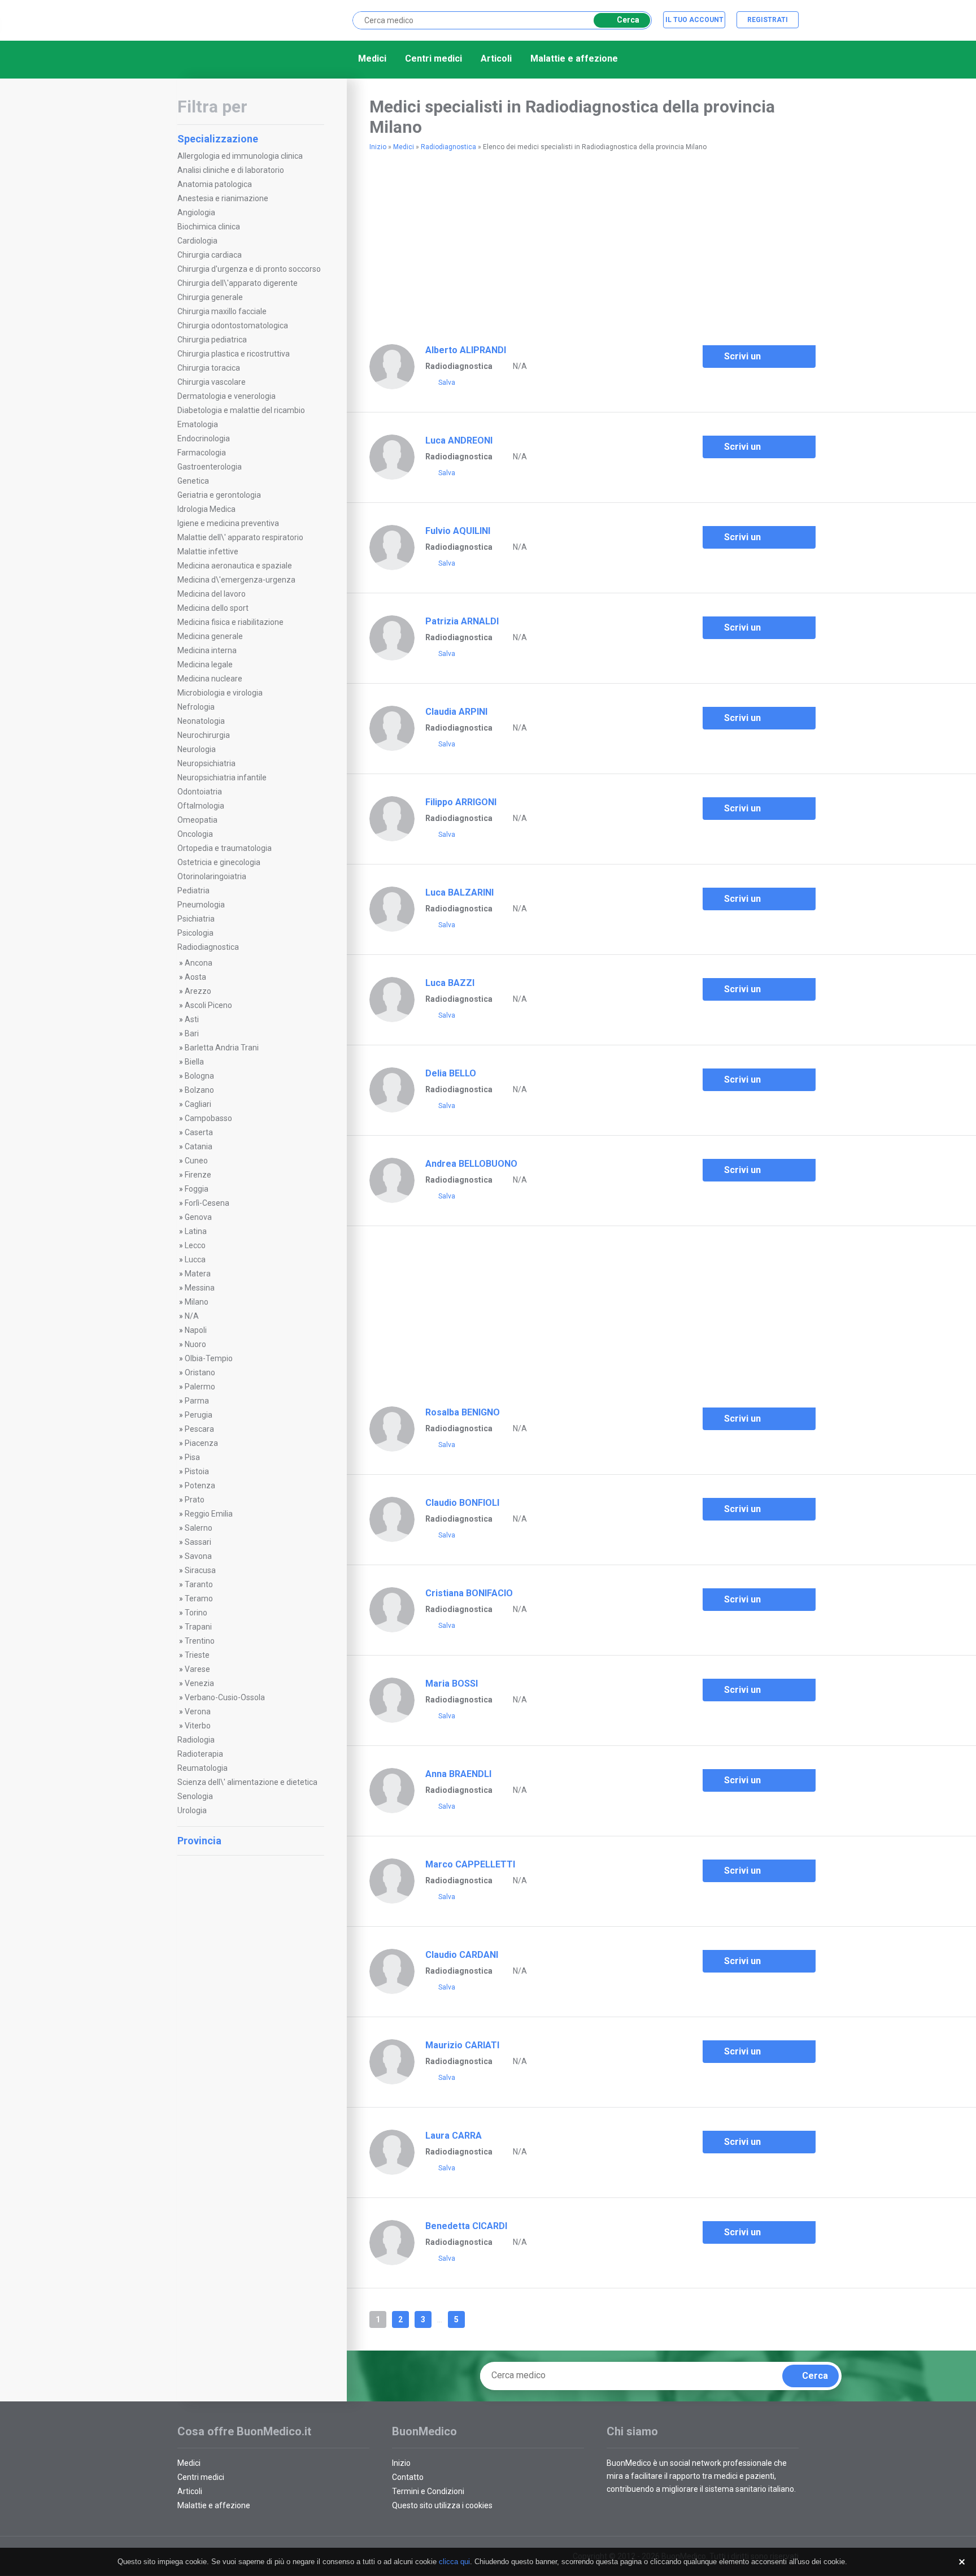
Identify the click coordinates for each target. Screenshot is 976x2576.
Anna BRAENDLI (458, 1774)
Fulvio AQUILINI (458, 531)
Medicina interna (207, 650)
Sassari (198, 1542)
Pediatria (193, 890)
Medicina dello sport (213, 608)
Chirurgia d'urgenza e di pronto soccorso (249, 269)
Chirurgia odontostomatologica (233, 325)
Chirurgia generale (210, 297)
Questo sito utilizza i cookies (442, 2505)
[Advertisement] (251, 2032)
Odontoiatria (200, 792)
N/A (192, 1316)
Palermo (200, 1387)
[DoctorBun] (237, 19)
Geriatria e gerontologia (219, 495)
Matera (198, 1274)
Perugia (199, 1415)
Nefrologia (196, 707)
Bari (192, 1033)
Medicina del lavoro (212, 594)
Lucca (195, 1259)
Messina (200, 1288)
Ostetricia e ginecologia (219, 862)
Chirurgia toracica (209, 368)
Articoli (496, 58)
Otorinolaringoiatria (212, 876)
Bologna (199, 1076)
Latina (196, 1231)
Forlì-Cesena (207, 1203)
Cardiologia (197, 241)
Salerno (199, 1528)
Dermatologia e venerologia (226, 396)
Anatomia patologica (215, 184)
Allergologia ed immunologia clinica (240, 156)
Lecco (195, 1245)
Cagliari (198, 1104)
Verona (198, 1711)
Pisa (192, 1457)
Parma (197, 1401)
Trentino (200, 1641)
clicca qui (454, 2562)
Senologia (195, 1796)
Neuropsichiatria (206, 763)
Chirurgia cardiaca (210, 255)
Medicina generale (210, 636)
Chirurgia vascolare (212, 382)
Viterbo (198, 1726)
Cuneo (196, 1161)
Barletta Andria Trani (222, 1048)
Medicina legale (205, 664)
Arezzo (198, 991)
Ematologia (198, 424)
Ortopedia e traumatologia (225, 848)
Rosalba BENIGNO (463, 1412)
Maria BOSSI (452, 1684)
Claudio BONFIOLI (462, 1503)
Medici (372, 58)
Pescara (199, 1429)
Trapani (198, 1627)
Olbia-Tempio (209, 1358)
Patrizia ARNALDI (462, 621)
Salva (447, 383)
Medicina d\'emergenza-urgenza (236, 580)
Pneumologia (201, 905)
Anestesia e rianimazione (223, 198)
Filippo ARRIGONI (461, 802)
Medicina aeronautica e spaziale (235, 566)
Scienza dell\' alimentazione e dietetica (247, 1782)
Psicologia (195, 933)
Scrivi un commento (747, 359)
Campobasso (208, 1118)
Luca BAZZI (450, 983)
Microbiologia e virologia (220, 693)
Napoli (196, 1330)
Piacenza (201, 1443)
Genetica (193, 481)
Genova (198, 1217)
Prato (195, 1500)
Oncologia (195, 834)
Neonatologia (201, 721)
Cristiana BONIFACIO (469, 1593)
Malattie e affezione (574, 58)
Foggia (197, 1189)
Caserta (199, 1132)
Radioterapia (200, 1754)
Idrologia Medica (206, 509)
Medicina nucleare (210, 679)
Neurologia (197, 749)
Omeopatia (197, 820)
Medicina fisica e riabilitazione (230, 622)
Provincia (199, 1841)
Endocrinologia (204, 438)
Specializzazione (218, 139)
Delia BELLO (451, 1073)
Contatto (408, 2477)
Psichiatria (196, 919)
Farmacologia (202, 453)
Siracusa (200, 1570)
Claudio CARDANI (462, 1955)
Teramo (199, 1598)
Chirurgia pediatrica (212, 340)
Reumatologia (202, 1768)
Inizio (378, 147)
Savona (198, 1556)
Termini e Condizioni (428, 2491)
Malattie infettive (208, 551)
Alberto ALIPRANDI (466, 350)
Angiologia (196, 212)
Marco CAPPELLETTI (470, 1864)
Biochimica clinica (209, 227)
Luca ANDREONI (459, 440)
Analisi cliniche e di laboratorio (231, 170)
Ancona (199, 963)
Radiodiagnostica (208, 947)
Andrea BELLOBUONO (471, 1164)
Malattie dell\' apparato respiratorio (240, 537)
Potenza (200, 1485)
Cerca (628, 20)
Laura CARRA (454, 2136)
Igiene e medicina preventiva (228, 523)
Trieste (197, 1655)
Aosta (195, 977)
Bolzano (199, 1090)
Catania (199, 1146)
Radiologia (196, 1740)
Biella (194, 1062)
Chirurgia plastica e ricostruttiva (234, 354)
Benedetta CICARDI (466, 2226)
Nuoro (195, 1344)
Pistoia (197, 1471)
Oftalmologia (201, 806)
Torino (196, 1613)
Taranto (199, 1584)
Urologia (192, 1810)
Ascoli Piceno (208, 1005)
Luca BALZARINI (459, 892)
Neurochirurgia (204, 735)
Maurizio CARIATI (462, 2045)
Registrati (768, 20)
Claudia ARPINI (456, 712)
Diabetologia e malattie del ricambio (241, 410)
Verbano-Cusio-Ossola (225, 1697)
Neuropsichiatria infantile (222, 777)
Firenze (198, 1175)
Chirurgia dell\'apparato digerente (238, 283)
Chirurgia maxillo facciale (222, 311)
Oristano (200, 1372)
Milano (197, 1302)
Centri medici (433, 58)
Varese (197, 1669)
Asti (192, 1019)
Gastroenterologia (210, 467)
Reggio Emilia (209, 1514)
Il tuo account (694, 20)
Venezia (199, 1683)
